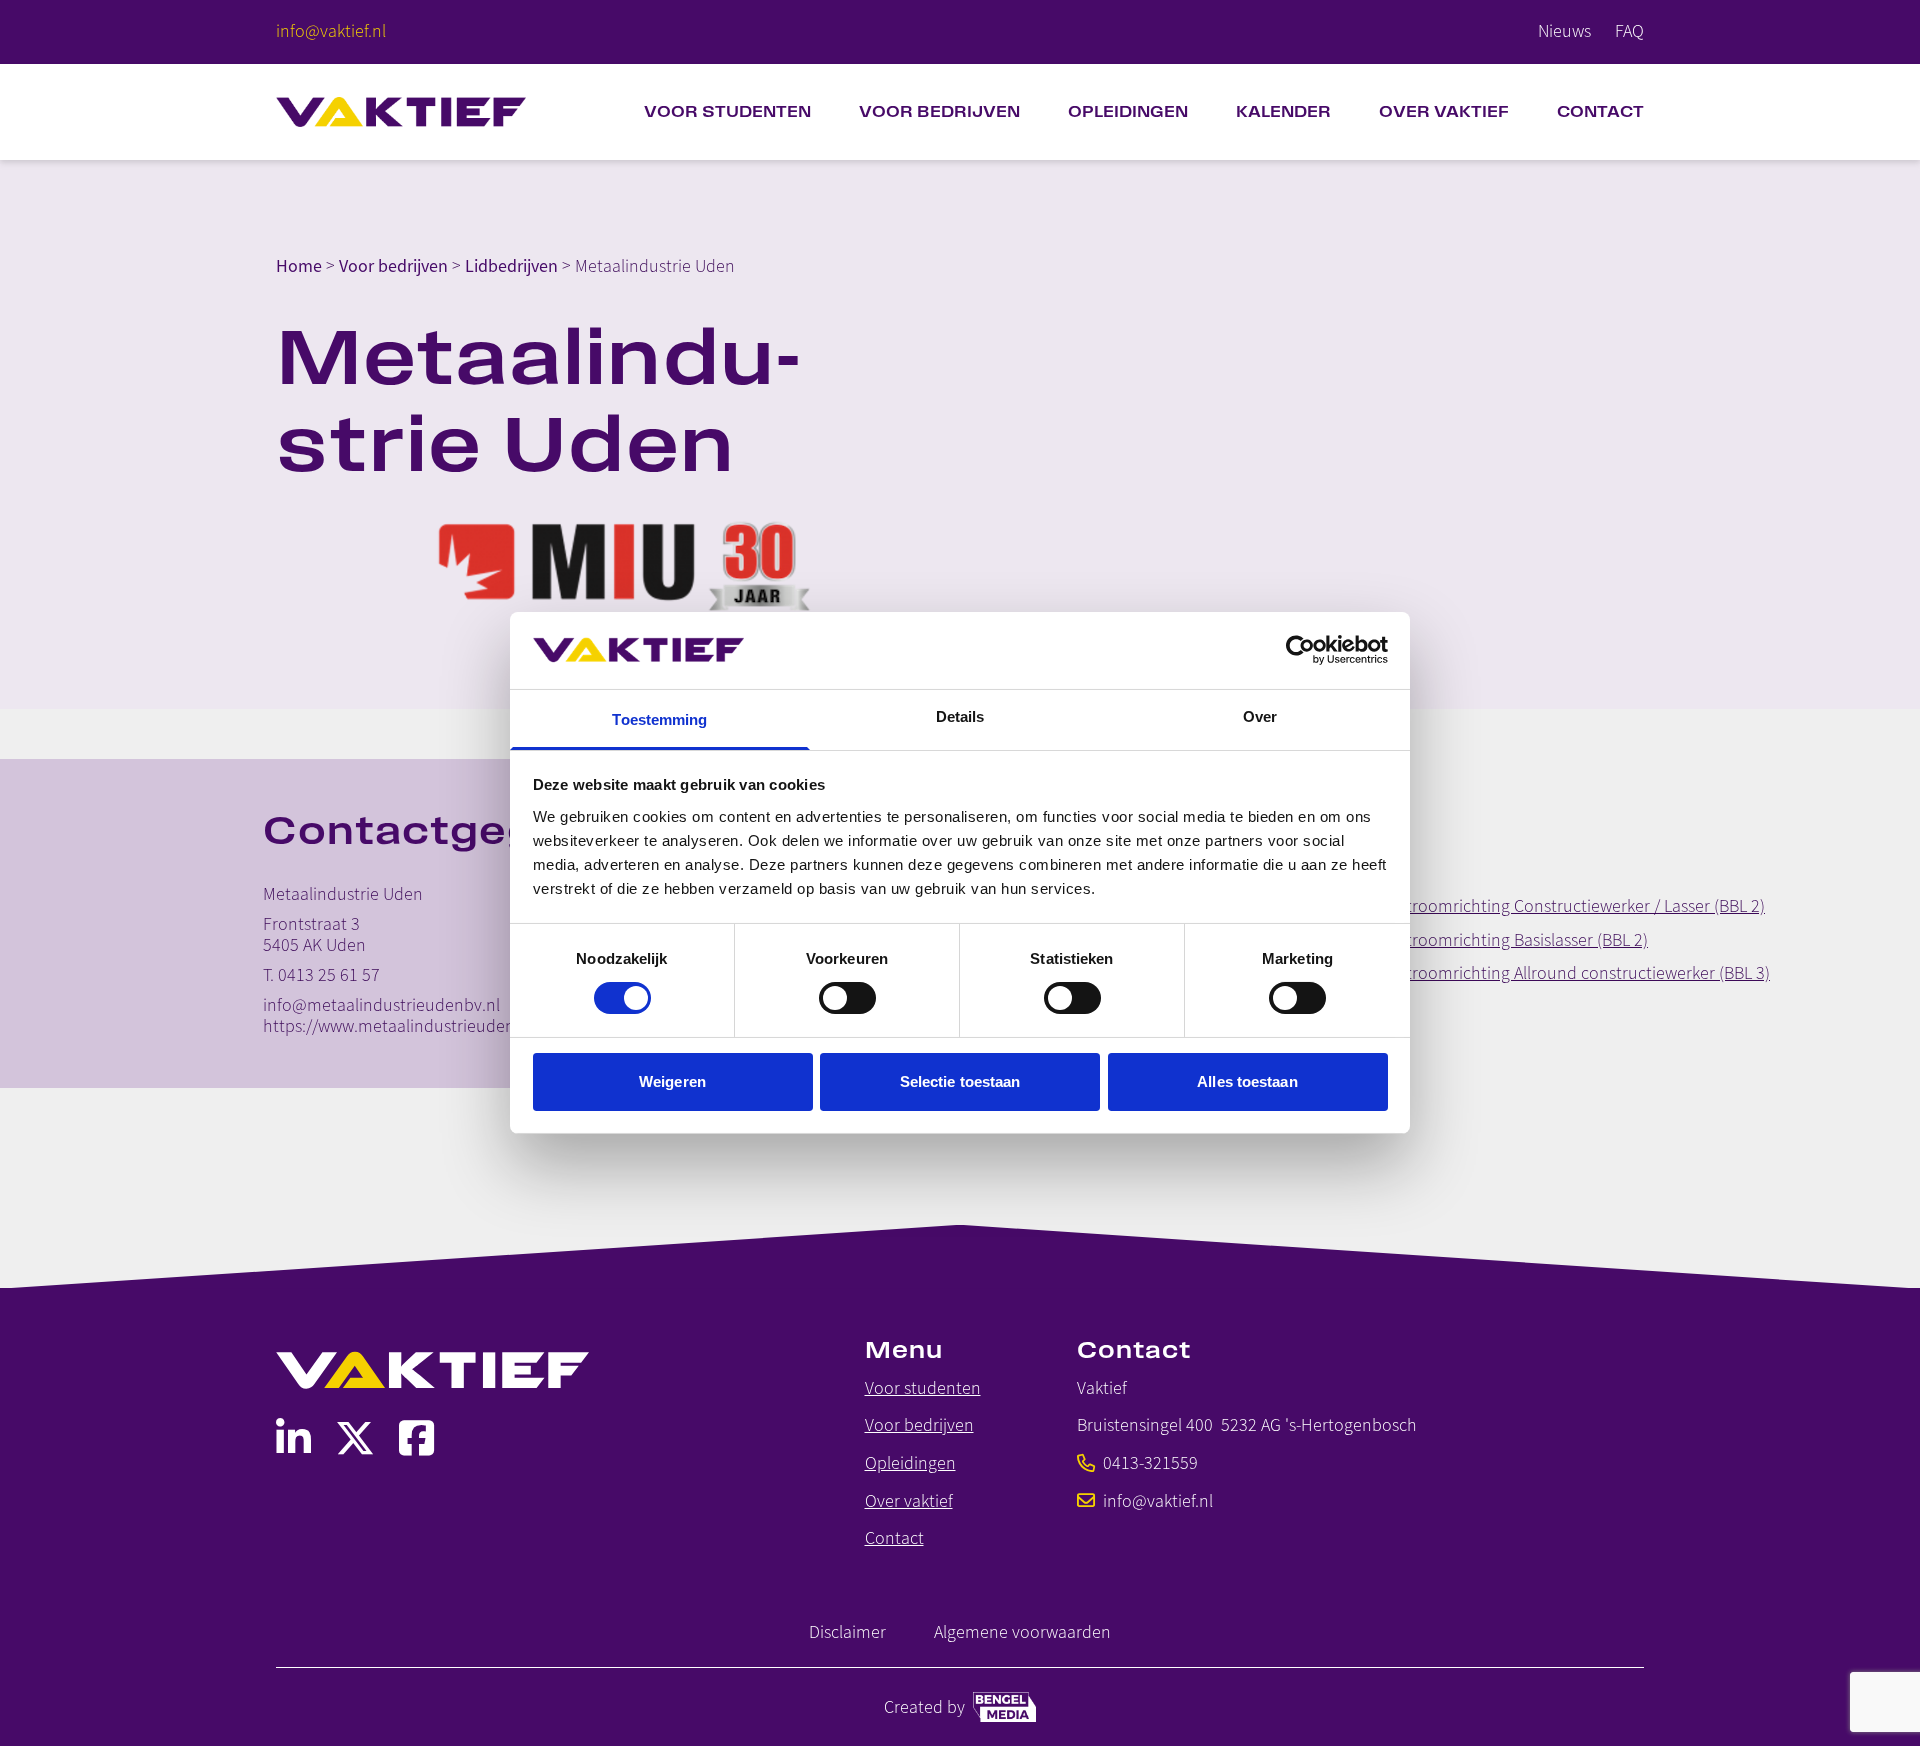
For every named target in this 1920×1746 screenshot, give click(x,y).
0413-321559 (1150, 1463)
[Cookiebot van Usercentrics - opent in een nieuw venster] (1300, 650)
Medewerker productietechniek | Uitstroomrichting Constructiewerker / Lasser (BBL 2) (1449, 906)
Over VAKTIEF (1444, 111)
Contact (1600, 111)
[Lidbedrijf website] (618, 562)
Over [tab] (1260, 716)
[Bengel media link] (1005, 1707)
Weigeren (672, 1081)
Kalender (1283, 111)
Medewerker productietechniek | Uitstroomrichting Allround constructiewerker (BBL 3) (1452, 973)
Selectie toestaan (960, 1081)
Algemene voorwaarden (1022, 1632)
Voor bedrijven (939, 111)
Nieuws (1564, 31)
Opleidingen (1128, 111)
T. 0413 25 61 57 (321, 975)
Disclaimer (847, 1632)
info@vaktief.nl (1158, 1501)
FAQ (1629, 31)
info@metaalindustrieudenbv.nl (381, 1005)
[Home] (401, 112)
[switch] (847, 998)
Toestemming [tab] (659, 719)
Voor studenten (727, 111)
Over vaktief (909, 1501)
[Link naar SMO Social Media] (293, 1438)
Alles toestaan (1247, 1081)
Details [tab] (960, 716)
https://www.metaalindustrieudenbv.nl (407, 1026)
